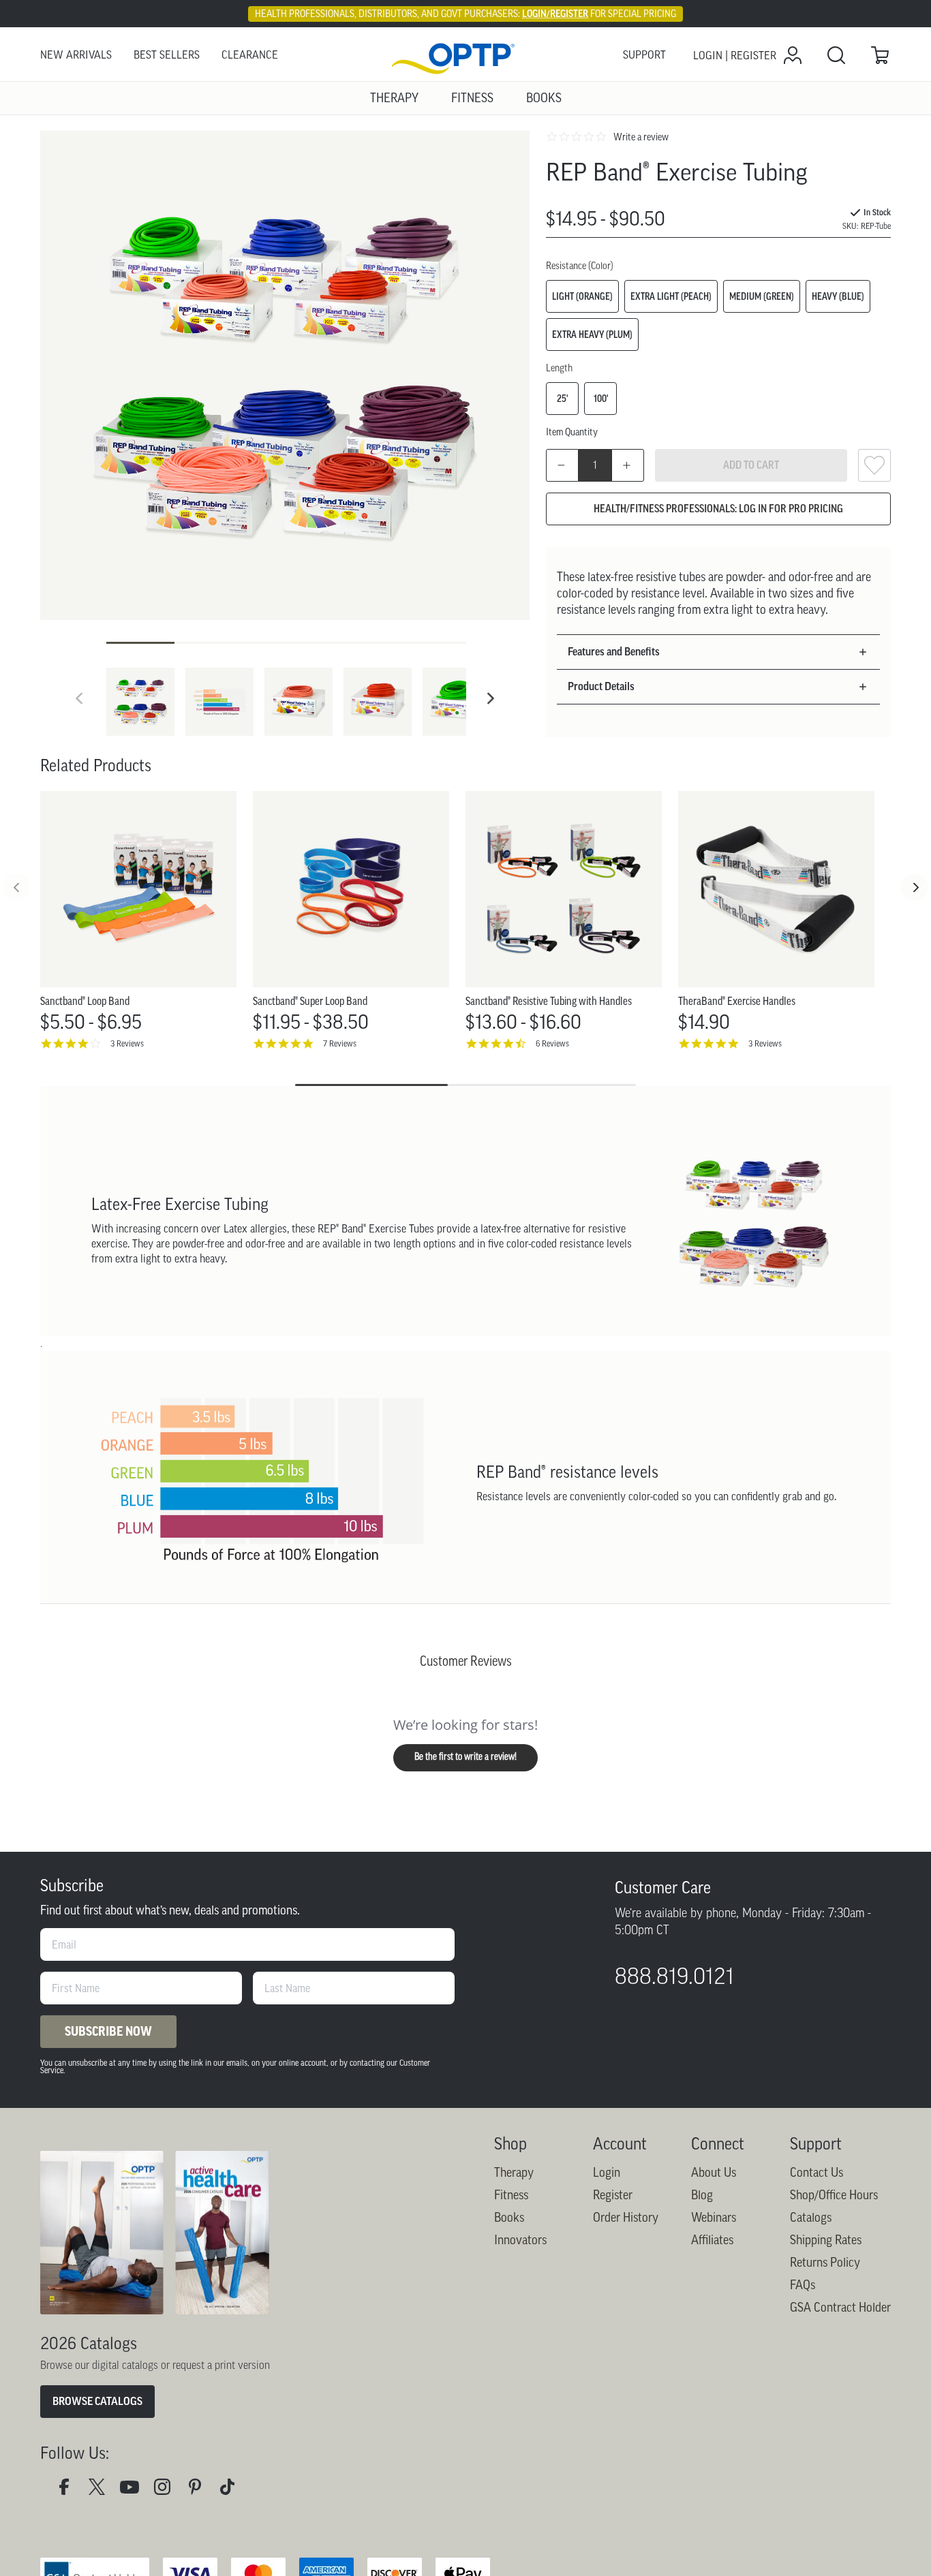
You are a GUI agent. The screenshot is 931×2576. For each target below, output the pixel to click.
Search (836, 55)
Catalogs (811, 2218)
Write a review (641, 137)
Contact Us (816, 2173)
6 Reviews (552, 1043)
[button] (491, 698)
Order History (626, 2218)
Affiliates (712, 2240)
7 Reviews (340, 1043)
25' (562, 399)
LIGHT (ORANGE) (582, 296)
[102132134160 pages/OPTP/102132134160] (70, 2490)
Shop (510, 2144)
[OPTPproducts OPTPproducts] (102, 2490)
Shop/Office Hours (834, 2195)
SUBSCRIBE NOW (108, 2032)
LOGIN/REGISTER (555, 14)
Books (509, 2218)
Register (613, 2195)
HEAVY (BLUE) (838, 296)
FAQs (803, 2285)
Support (644, 55)
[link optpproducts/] (200, 2490)
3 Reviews (127, 1043)
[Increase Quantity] (628, 465)
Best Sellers (167, 55)
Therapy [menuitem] (394, 98)
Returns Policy (825, 2263)
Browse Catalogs (97, 2401)
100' (601, 399)
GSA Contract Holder (840, 2308)
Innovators (520, 2240)
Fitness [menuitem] (472, 98)
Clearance (250, 55)
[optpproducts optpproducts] (168, 2490)
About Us (714, 2173)
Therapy (514, 2173)
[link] (465, 56)
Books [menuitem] (544, 98)
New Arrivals (76, 55)
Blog (702, 2195)
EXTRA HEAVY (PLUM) (592, 335)
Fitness (511, 2195)
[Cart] (880, 55)
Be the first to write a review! (465, 1757)
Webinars (714, 2218)
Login (607, 2173)
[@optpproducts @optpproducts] (233, 2490)
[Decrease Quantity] (562, 465)
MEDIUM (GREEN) (762, 296)
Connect (718, 2144)
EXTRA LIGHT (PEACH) (671, 296)
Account (620, 2144)
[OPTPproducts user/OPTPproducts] (135, 2490)
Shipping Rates (826, 2240)
